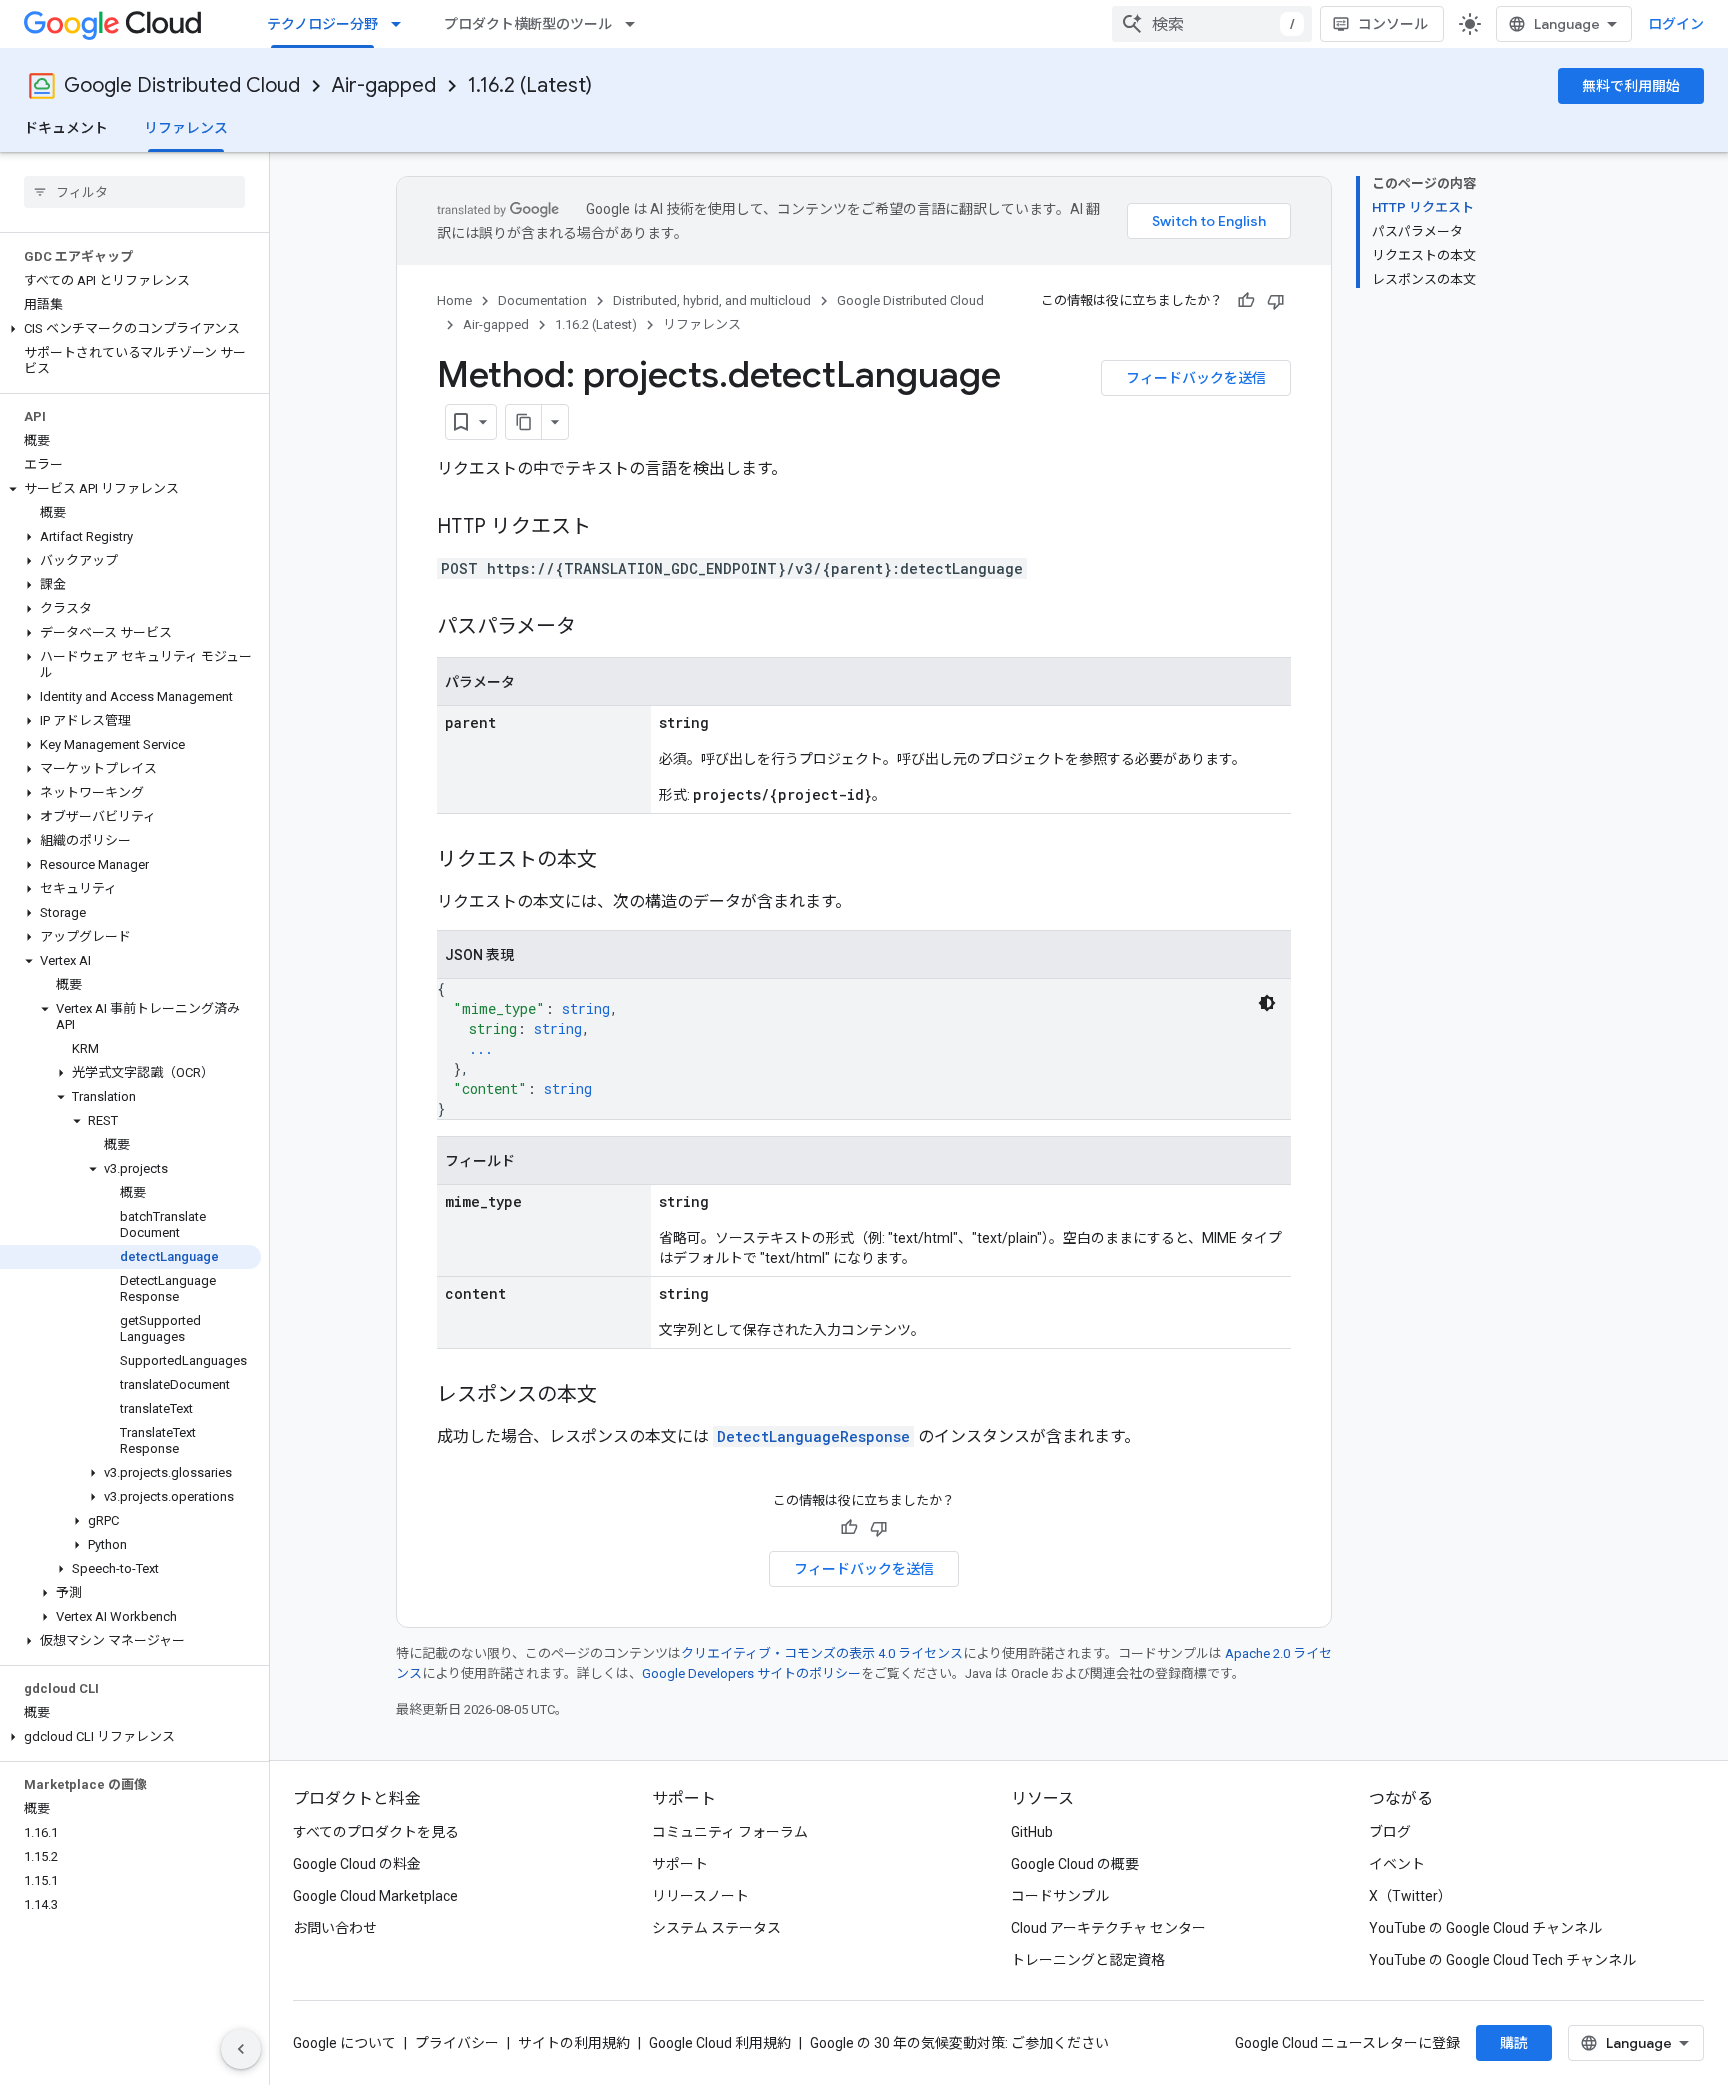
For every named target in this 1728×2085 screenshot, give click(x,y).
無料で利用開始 (1631, 86)
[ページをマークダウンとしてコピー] (524, 422)
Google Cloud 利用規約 (720, 2043)
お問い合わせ (335, 1928)
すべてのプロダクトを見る (376, 1832)
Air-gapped (384, 85)
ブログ (1390, 1832)
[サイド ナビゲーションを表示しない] (241, 2049)
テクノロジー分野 (322, 24)
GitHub (1032, 1832)
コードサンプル (1060, 1896)
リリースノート (700, 1896)
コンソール (1393, 24)
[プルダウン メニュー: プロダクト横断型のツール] (636, 24)
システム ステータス (716, 1928)
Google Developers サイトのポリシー (751, 1673)
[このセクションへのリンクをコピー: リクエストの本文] (617, 861)
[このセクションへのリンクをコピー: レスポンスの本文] (617, 1396)
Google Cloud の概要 (1075, 1864)
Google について (344, 2043)
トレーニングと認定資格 (1088, 1960)
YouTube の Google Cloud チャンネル (1485, 1928)
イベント (1397, 1864)
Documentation (542, 300)
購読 (1514, 2043)
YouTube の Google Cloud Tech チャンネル (1502, 1960)
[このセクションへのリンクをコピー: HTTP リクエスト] (611, 528)
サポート (680, 1864)
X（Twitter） (1410, 1896)
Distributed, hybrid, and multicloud (712, 300)
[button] (130, 329)
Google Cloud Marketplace (375, 1896)
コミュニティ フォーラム (730, 1832)
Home (454, 300)
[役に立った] (1246, 301)
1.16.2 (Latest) (530, 85)
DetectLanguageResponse (813, 1436)
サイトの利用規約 (574, 2043)
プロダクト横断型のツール (528, 24)
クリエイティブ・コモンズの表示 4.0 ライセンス (822, 1653)
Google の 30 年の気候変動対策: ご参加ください (959, 2043)
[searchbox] (134, 192)
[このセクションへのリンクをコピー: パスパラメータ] (596, 628)
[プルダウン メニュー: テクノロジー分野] (402, 24)
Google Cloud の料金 (357, 1864)
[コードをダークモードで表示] (1267, 1003)
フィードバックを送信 (1196, 378)
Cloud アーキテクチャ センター (1108, 1928)
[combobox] (1212, 24)
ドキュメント (66, 128)
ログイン (1676, 24)
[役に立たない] (1276, 301)
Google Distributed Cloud (182, 85)
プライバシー (457, 2043)
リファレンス (186, 128)
